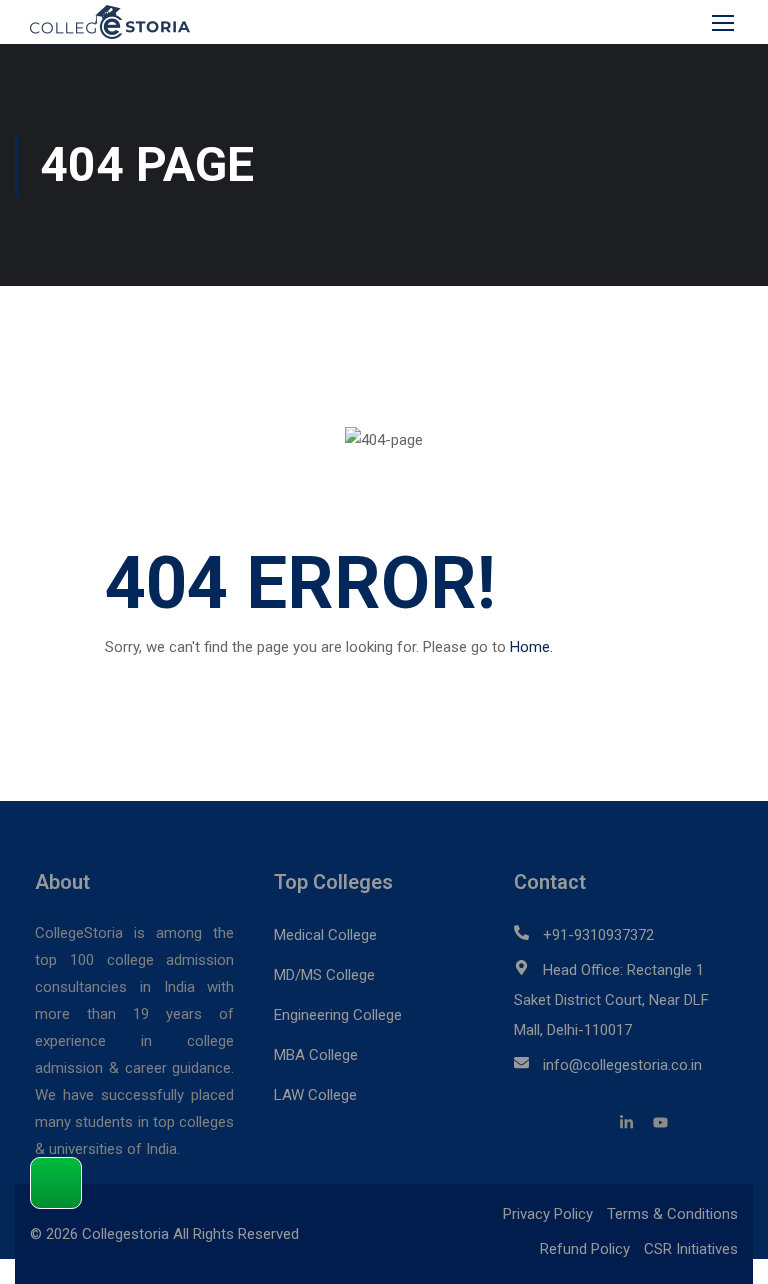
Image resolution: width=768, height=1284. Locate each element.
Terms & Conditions (672, 1214)
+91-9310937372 (598, 935)
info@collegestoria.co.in (622, 1065)
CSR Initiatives (691, 1249)
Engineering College (338, 1015)
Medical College (325, 935)
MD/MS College (324, 975)
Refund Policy (585, 1249)
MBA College (316, 1055)
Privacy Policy (548, 1214)
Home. (531, 647)
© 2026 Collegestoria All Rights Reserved (164, 1234)
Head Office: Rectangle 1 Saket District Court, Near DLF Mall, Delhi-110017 (611, 1000)
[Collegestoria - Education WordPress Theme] (120, 22)
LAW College (315, 1095)
